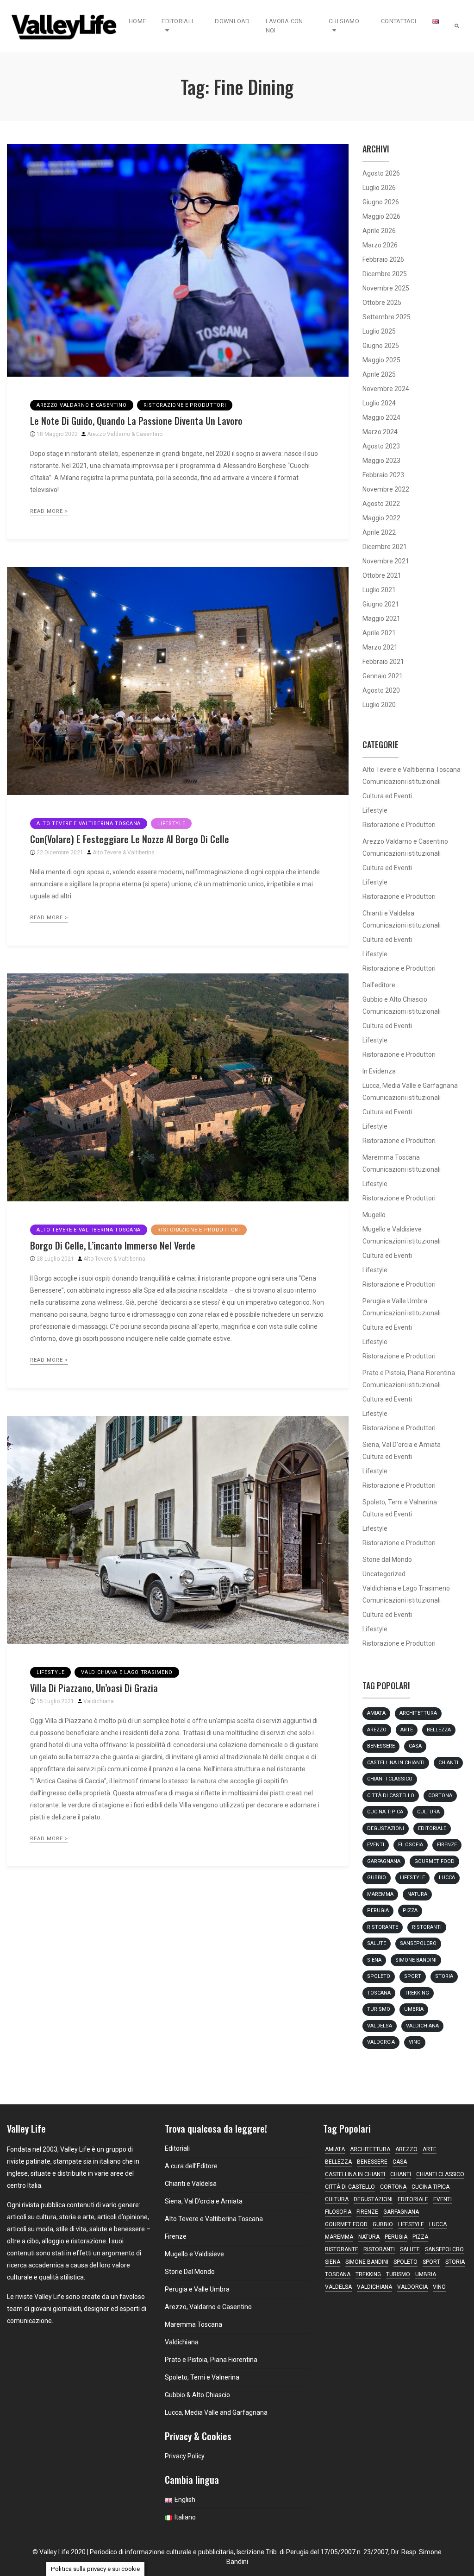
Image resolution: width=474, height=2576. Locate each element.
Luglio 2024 (379, 403)
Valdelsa (380, 2026)
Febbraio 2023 (383, 475)
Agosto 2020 (381, 690)
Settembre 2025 (387, 317)
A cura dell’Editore (191, 2166)
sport (413, 1976)
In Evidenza (379, 1071)
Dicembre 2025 (385, 274)
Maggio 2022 (381, 518)
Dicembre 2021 (385, 547)
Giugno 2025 (381, 346)
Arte (407, 1730)
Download (232, 21)
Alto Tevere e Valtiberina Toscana (89, 824)
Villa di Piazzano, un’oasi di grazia (94, 1688)
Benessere (381, 1746)
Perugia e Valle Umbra (395, 1301)
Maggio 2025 (381, 360)
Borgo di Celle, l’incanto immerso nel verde (113, 1245)
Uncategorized (384, 1574)
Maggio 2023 (381, 461)
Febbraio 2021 (383, 662)
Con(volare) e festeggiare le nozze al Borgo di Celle (130, 839)
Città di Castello (391, 1796)
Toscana (379, 1993)
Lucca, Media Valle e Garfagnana (410, 1086)
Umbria (414, 2009)
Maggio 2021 (381, 619)
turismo (379, 2009)
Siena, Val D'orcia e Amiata (402, 1445)
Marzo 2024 (380, 432)
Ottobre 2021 (382, 575)
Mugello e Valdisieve (392, 1229)
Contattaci (399, 21)
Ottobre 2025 (382, 303)
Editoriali (177, 21)
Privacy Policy (185, 2456)
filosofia (411, 1845)
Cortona (440, 1796)
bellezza (439, 1730)
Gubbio (377, 1878)
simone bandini (416, 1960)
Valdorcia (381, 2042)
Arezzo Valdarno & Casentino (125, 434)
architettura (418, 1713)
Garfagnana (384, 1861)
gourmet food (434, 1861)
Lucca (447, 1878)
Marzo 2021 (380, 647)
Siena (374, 1960)
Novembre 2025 (386, 288)
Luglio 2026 (379, 188)
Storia (444, 1976)
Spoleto (379, 1976)
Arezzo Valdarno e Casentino (82, 405)
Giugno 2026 (381, 202)
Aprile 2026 (379, 231)
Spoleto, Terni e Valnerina (400, 1502)
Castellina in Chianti (396, 1763)
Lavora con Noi (284, 26)
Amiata (376, 1713)
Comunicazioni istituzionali (402, 782)
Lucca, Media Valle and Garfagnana (216, 2412)
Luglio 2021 (379, 590)
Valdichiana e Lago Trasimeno (127, 1672)
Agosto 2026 (381, 173)
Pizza (410, 1910)
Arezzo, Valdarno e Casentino (208, 2307)
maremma (380, 1894)
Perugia (378, 1910)
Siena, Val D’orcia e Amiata (204, 2201)
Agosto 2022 (381, 504)
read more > (49, 511)
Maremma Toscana (391, 1157)
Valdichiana (99, 1701)
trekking (417, 1993)
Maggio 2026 (381, 216)
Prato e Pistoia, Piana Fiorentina (409, 1373)
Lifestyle (171, 824)
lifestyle (412, 1878)
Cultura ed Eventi (387, 796)
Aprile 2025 (379, 374)
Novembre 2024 (386, 389)
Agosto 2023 (381, 446)
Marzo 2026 (380, 245)
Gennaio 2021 (383, 676)
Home (137, 21)
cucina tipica (385, 1812)
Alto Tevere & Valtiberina (124, 852)
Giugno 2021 (381, 604)
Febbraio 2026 (383, 259)
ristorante (383, 1927)
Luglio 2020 (379, 705)
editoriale (432, 1828)
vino (415, 2042)
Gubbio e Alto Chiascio (395, 999)
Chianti (448, 1763)
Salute (377, 1943)
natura (417, 1894)
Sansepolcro (418, 1943)
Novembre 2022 (386, 489)
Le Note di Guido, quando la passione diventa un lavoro (136, 421)
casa (415, 1746)
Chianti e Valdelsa (388, 913)
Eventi (376, 1845)
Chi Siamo (344, 21)
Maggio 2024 (381, 417)
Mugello (374, 1215)
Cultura (428, 1812)
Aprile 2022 (379, 532)
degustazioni (386, 1828)
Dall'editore (379, 985)
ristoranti (427, 1927)
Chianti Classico (390, 1779)
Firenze (447, 1845)
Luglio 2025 (379, 331)
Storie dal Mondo (387, 1559)
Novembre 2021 (386, 561)
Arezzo (377, 1730)
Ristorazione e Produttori (185, 405)
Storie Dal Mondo (190, 2272)
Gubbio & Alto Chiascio (197, 2395)
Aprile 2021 (379, 633)
